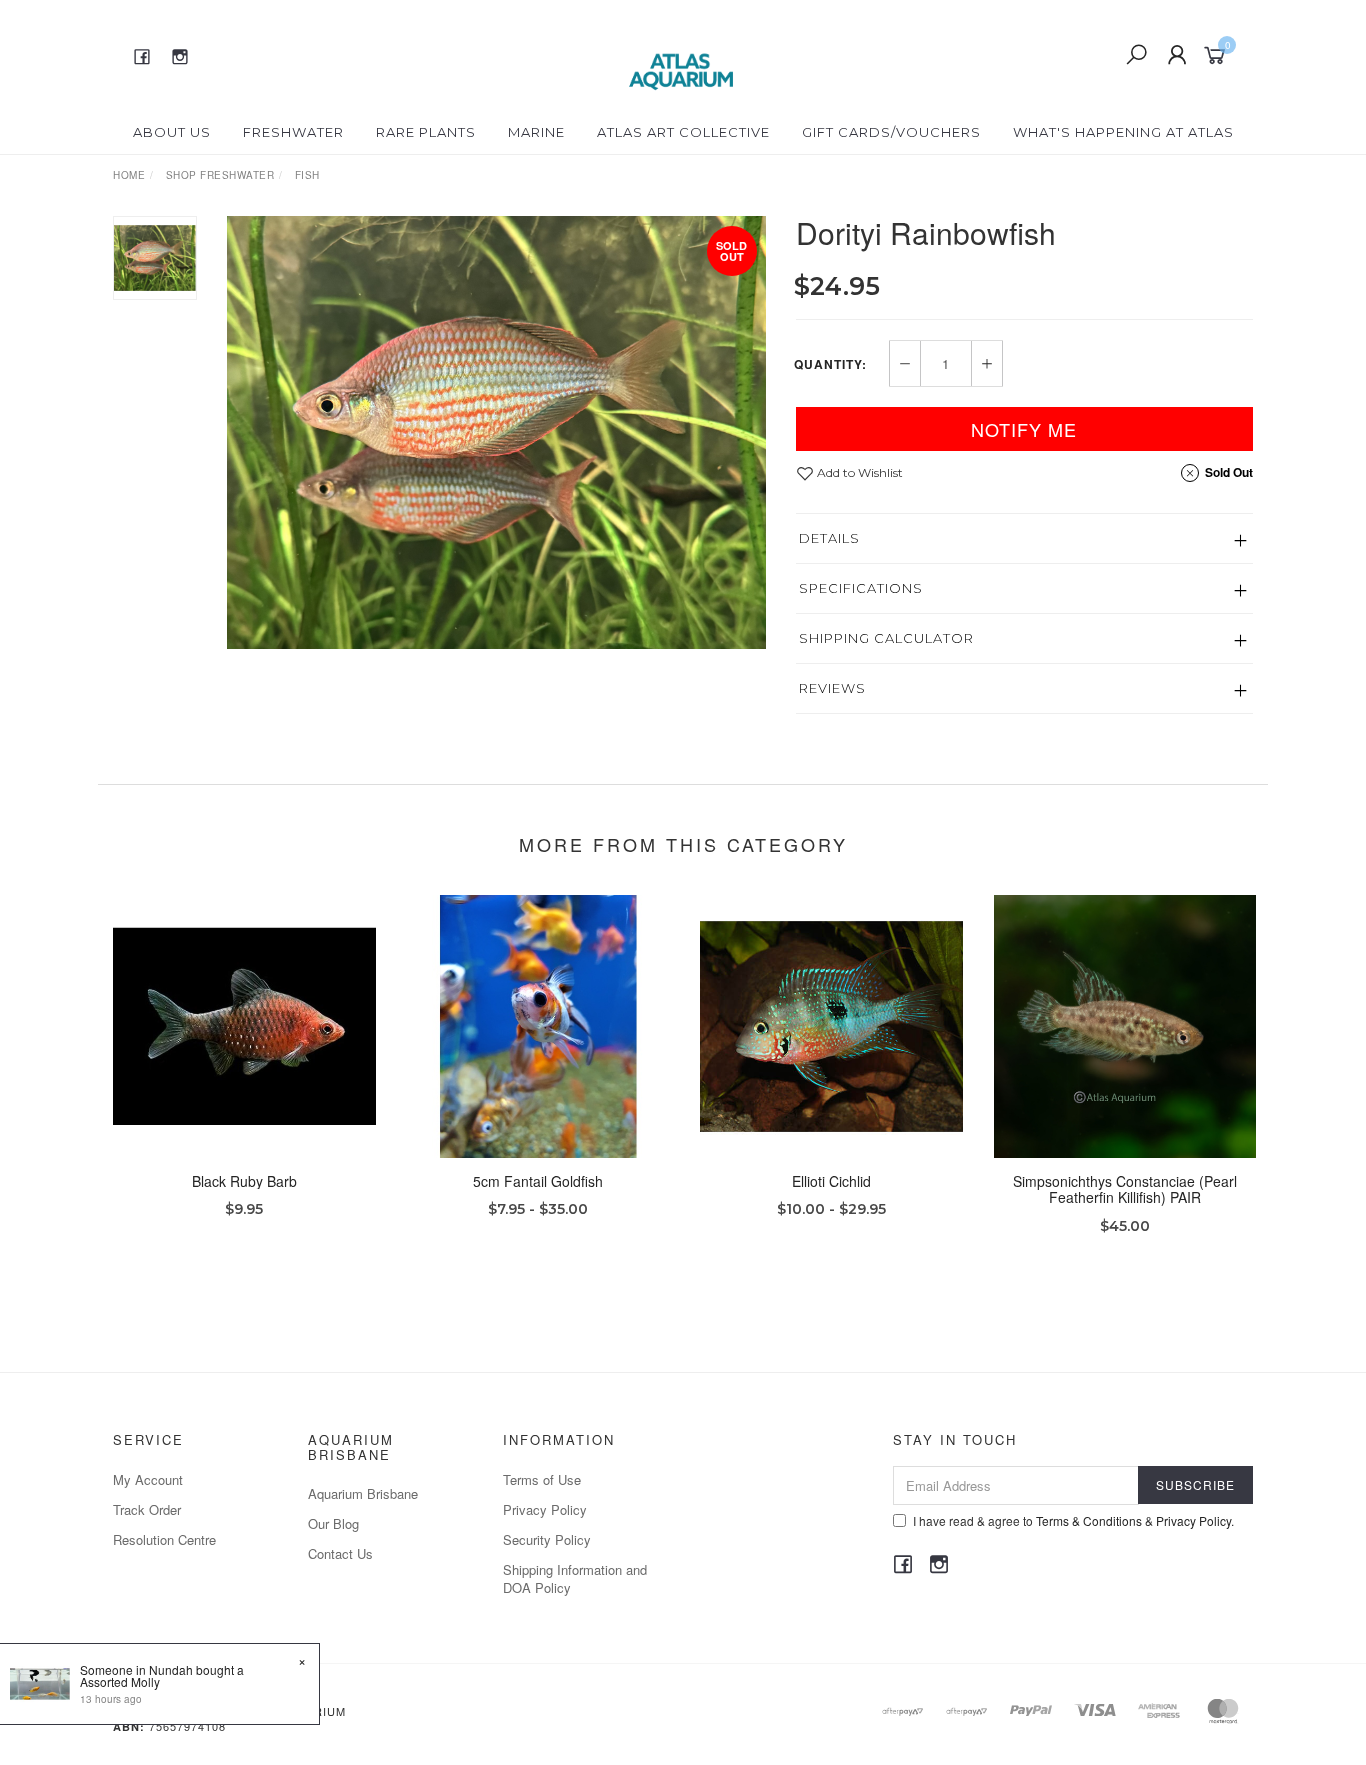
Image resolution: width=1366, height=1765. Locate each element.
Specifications (861, 588)
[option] (496, 432)
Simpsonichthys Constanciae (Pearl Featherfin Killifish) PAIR (1125, 1189)
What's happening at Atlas (1123, 132)
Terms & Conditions (1089, 1520)
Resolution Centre (164, 1539)
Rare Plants (426, 132)
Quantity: (830, 364)
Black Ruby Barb (244, 1181)
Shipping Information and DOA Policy (575, 1578)
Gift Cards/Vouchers (891, 132)
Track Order (147, 1509)
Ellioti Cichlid (831, 1181)
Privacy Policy (545, 1509)
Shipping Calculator (886, 638)
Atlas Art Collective (683, 132)
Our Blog (333, 1523)
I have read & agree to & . (1073, 1520)
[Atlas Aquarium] (681, 53)
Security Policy (547, 1539)
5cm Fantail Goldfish (538, 1181)
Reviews (832, 688)
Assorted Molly (120, 1681)
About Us (172, 132)
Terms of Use (542, 1479)
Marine (536, 132)
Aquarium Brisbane (363, 1493)
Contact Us (340, 1553)
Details (829, 538)
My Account (148, 1479)
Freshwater (293, 132)
